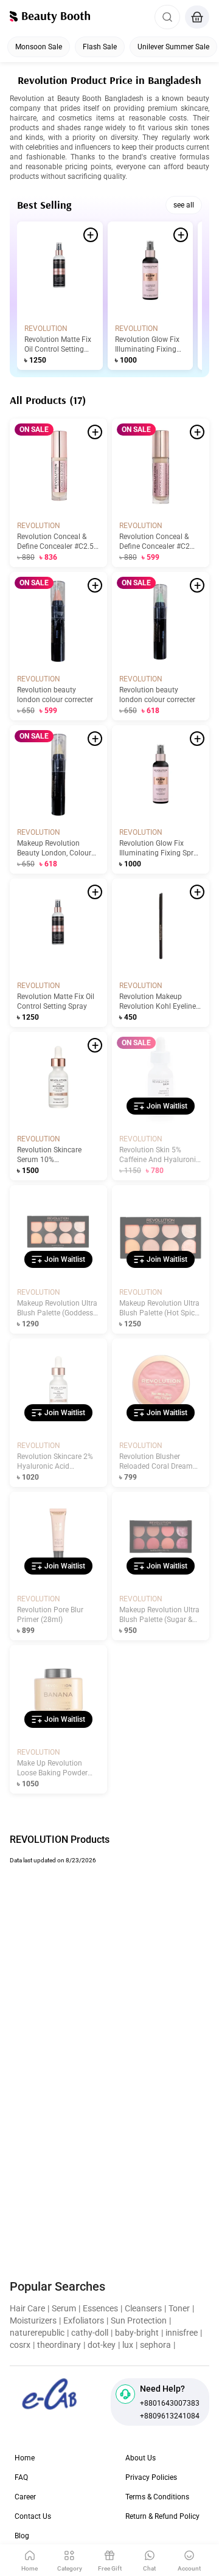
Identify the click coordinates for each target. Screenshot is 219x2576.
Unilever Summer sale (173, 47)
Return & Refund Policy (162, 2516)
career (25, 2497)
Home (25, 2458)
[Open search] (167, 17)
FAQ (21, 2477)
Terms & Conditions (157, 2497)
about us (141, 2458)
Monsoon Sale (39, 47)
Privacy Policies (151, 2477)
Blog (22, 2536)
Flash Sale (100, 47)
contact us (33, 2516)
